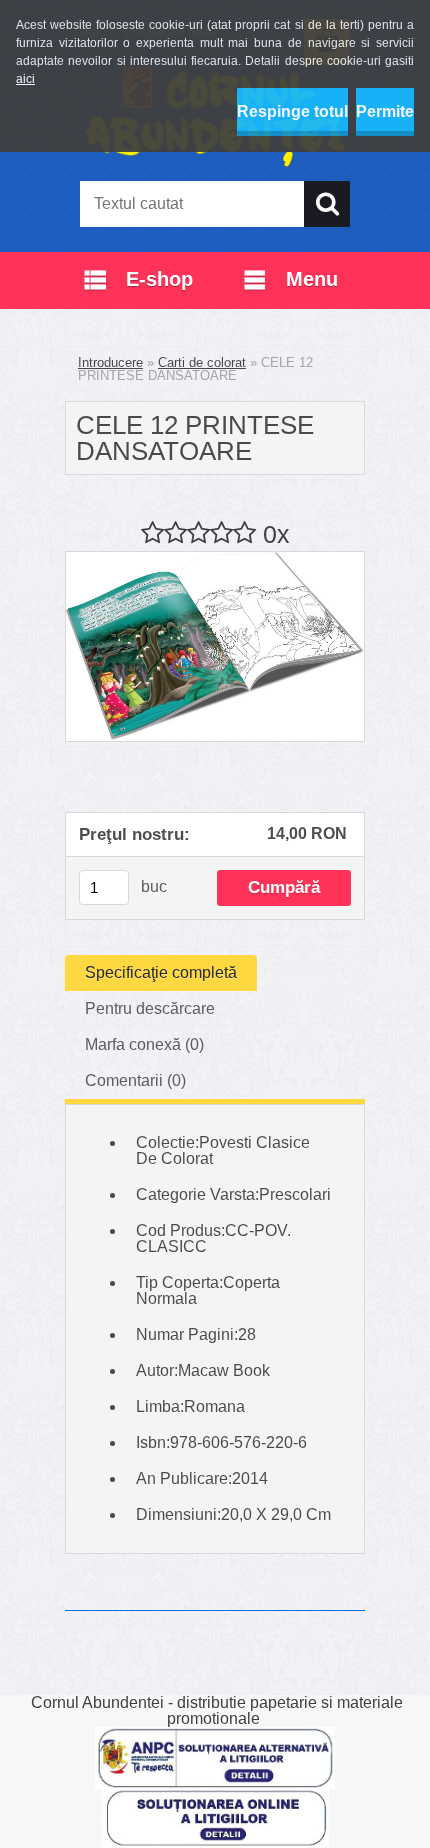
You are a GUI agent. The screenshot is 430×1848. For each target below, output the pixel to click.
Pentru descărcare (150, 1008)
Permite (385, 111)
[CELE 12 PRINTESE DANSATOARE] (215, 559)
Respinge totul (292, 111)
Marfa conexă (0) (144, 1044)
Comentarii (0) (135, 1080)
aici (25, 79)
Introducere (110, 362)
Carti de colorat (202, 362)
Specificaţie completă (161, 972)
